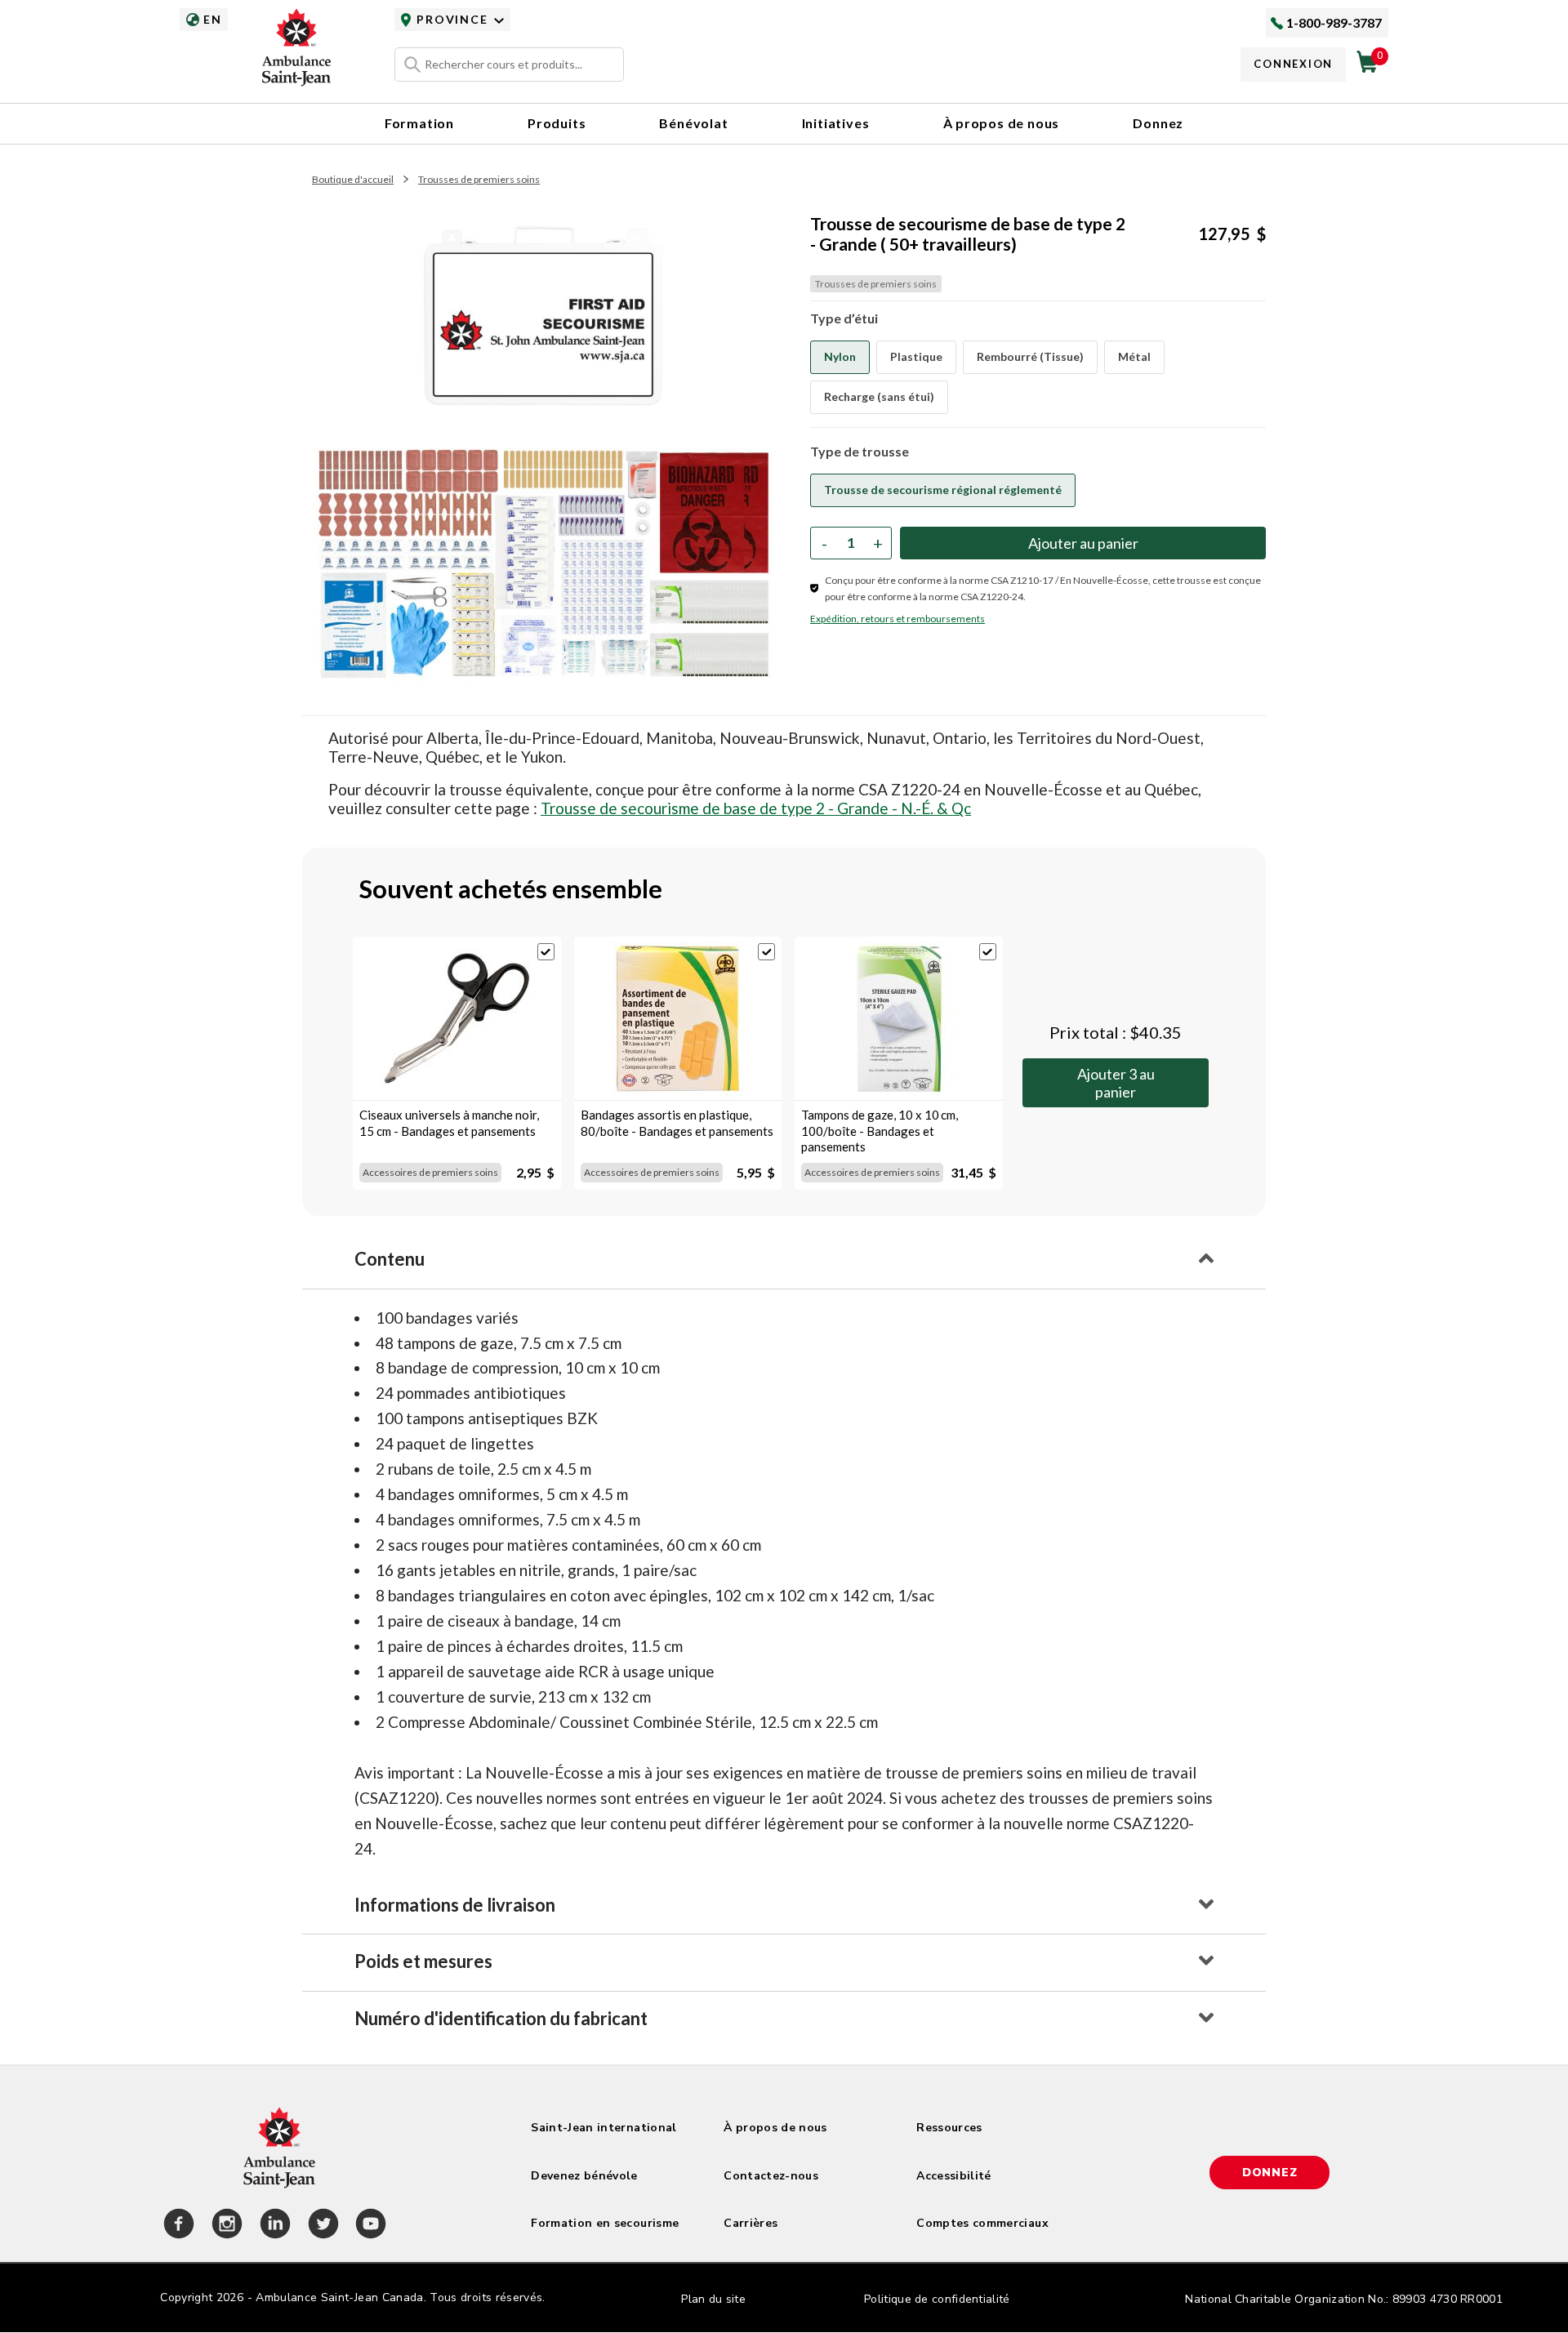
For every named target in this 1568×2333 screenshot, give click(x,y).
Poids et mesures (423, 1961)
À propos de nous (1002, 123)
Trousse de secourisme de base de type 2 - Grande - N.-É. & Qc (756, 808)
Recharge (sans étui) (879, 396)
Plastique (916, 356)
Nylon (840, 356)
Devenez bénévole (584, 2176)
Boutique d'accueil (353, 179)
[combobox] (509, 65)
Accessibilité (954, 2176)
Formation (419, 123)
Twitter (321, 2226)
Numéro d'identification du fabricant (501, 2018)
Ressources (949, 2128)
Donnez (1158, 123)
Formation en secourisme (605, 2223)
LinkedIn (273, 2226)
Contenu (390, 1259)
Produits (557, 123)
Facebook (176, 2226)
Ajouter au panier (1116, 1083)
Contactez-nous (771, 2176)
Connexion (1293, 64)
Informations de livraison (455, 1905)
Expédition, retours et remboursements (898, 619)
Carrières (751, 2223)
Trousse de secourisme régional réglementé (943, 490)
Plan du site (713, 2299)
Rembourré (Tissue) (1030, 356)
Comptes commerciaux (982, 2223)
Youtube (368, 2226)
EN (212, 19)
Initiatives (836, 123)
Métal (1134, 356)
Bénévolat (693, 123)
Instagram (225, 2226)
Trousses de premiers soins (479, 179)
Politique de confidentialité (937, 2299)
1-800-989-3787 (1334, 22)
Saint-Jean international (604, 2128)
